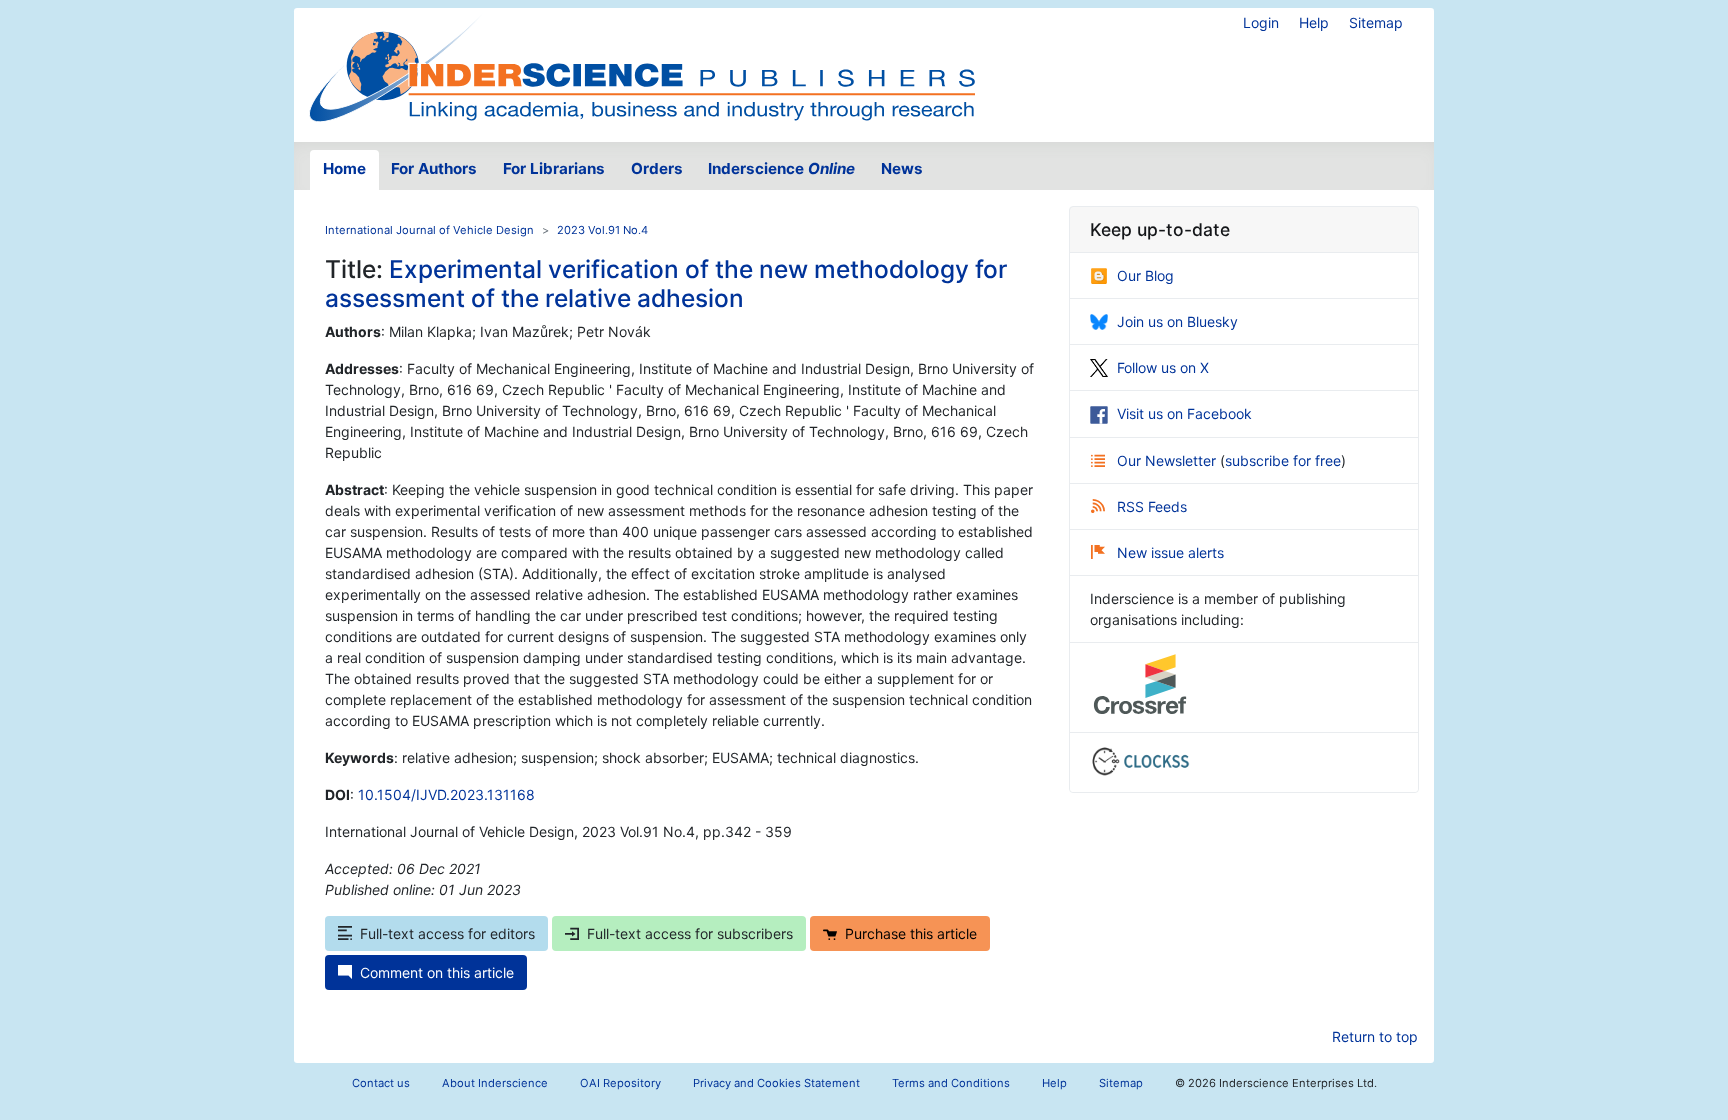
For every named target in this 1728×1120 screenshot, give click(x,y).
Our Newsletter (1168, 460)
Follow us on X (1163, 367)
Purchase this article (911, 933)
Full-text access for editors (447, 933)
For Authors (434, 168)
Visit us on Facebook (1184, 413)
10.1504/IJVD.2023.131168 (446, 794)
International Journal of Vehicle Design (429, 230)
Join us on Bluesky (1177, 321)
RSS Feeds (1152, 506)
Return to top (1375, 1036)
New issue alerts (1170, 552)
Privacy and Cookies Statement (776, 1083)
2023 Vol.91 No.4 (602, 230)
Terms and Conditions (951, 1083)
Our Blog (1145, 275)
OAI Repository (620, 1083)
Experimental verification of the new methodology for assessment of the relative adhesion (666, 283)
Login (1261, 22)
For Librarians (554, 168)
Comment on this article (437, 972)
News (902, 168)
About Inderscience (495, 1083)
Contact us (381, 1083)
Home (344, 168)
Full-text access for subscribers (690, 933)
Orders (657, 168)
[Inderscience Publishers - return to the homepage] (642, 67)
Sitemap (1376, 22)
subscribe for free (1283, 460)
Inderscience (781, 168)
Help (1314, 22)
